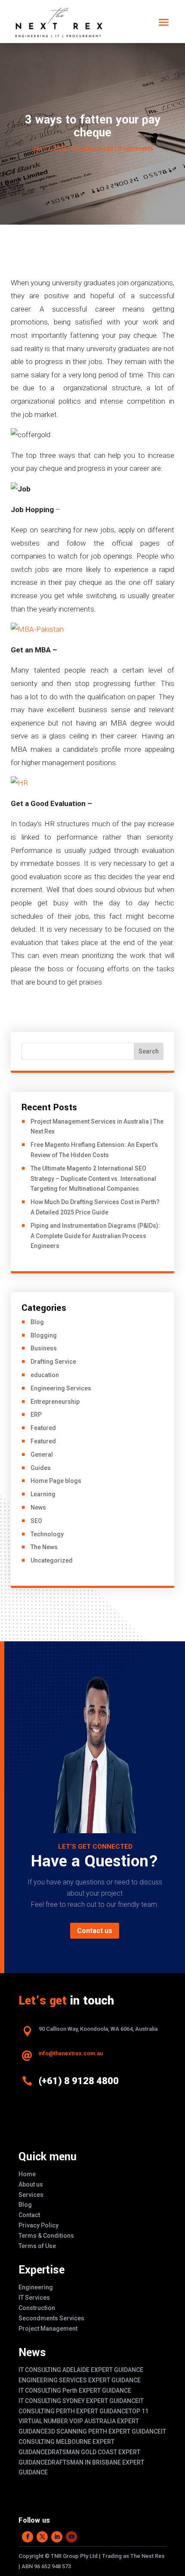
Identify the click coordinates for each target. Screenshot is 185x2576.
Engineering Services (61, 1388)
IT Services (34, 2298)
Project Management (48, 2329)
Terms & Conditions (46, 2236)
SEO (36, 1521)
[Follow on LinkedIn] (57, 2537)
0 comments (136, 148)
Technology (47, 1534)
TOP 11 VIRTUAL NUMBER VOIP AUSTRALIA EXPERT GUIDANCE (83, 2422)
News (38, 1507)
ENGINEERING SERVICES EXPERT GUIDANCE (80, 2380)
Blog (37, 1322)
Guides (41, 1468)
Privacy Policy (39, 2225)
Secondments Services (51, 2318)
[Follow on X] (42, 2537)
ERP (36, 1415)
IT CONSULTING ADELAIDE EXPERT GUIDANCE (81, 2370)
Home (27, 2174)
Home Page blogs (56, 1481)
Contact (29, 2215)
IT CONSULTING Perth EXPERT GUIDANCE (75, 2391)
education (45, 1375)
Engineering (36, 2287)
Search (149, 1051)
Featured (43, 1428)
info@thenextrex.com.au (71, 2053)
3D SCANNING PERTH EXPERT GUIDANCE (104, 2431)
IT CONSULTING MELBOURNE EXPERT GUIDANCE (92, 2442)
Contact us (95, 1931)
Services (31, 2195)
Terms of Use (37, 2246)
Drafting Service (53, 1362)
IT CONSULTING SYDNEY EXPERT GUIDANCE (79, 2401)
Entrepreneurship (55, 1402)
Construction (37, 2308)
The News (44, 1547)
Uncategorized (52, 1560)
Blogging (44, 1335)
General (42, 1455)
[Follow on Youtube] (71, 2537)
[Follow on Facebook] (28, 2537)
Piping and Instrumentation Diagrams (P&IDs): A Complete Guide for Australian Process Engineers (95, 1236)
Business (44, 1348)
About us (31, 2184)
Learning (43, 1494)
